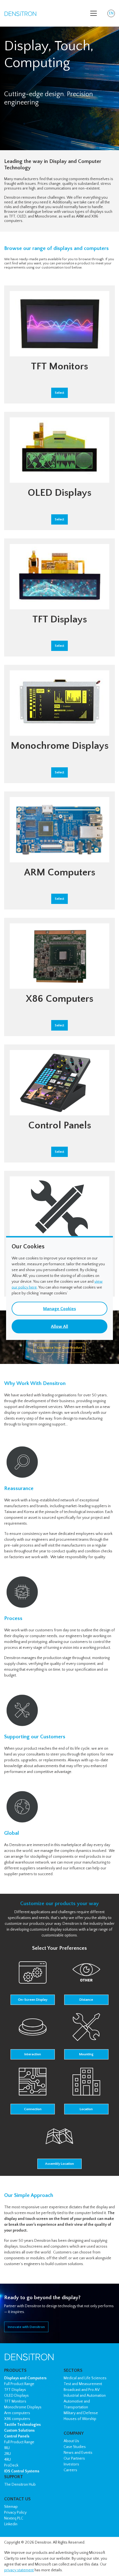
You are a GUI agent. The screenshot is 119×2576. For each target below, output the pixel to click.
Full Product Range (19, 2384)
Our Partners (74, 2459)
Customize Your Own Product (60, 1348)
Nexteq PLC (14, 2518)
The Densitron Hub (20, 2485)
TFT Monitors (15, 2401)
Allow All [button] (59, 1327)
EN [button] (112, 14)
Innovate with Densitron (26, 2327)
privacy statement (19, 2570)
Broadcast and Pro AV (82, 2390)
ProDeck (11, 2465)
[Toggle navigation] (94, 13)
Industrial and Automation (85, 2396)
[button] (33, 1982)
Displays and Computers (25, 2378)
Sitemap (11, 2507)
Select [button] (59, 393)
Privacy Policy (15, 2513)
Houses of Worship (80, 2419)
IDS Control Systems (22, 2471)
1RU (7, 2448)
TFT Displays (15, 2390)
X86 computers (17, 2419)
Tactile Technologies (22, 2425)
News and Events (78, 2453)
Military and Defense (81, 2413)
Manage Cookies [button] (59, 1309)
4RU (7, 2460)
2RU (7, 2454)
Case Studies (75, 2447)
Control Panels (17, 2436)
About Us (71, 2441)
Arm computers (17, 2413)
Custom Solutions (19, 2431)
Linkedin (11, 2524)
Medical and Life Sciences (85, 2378)
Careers (70, 2470)
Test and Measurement (83, 2384)
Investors (71, 2464)
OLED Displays (16, 2396)
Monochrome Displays (23, 2407)
